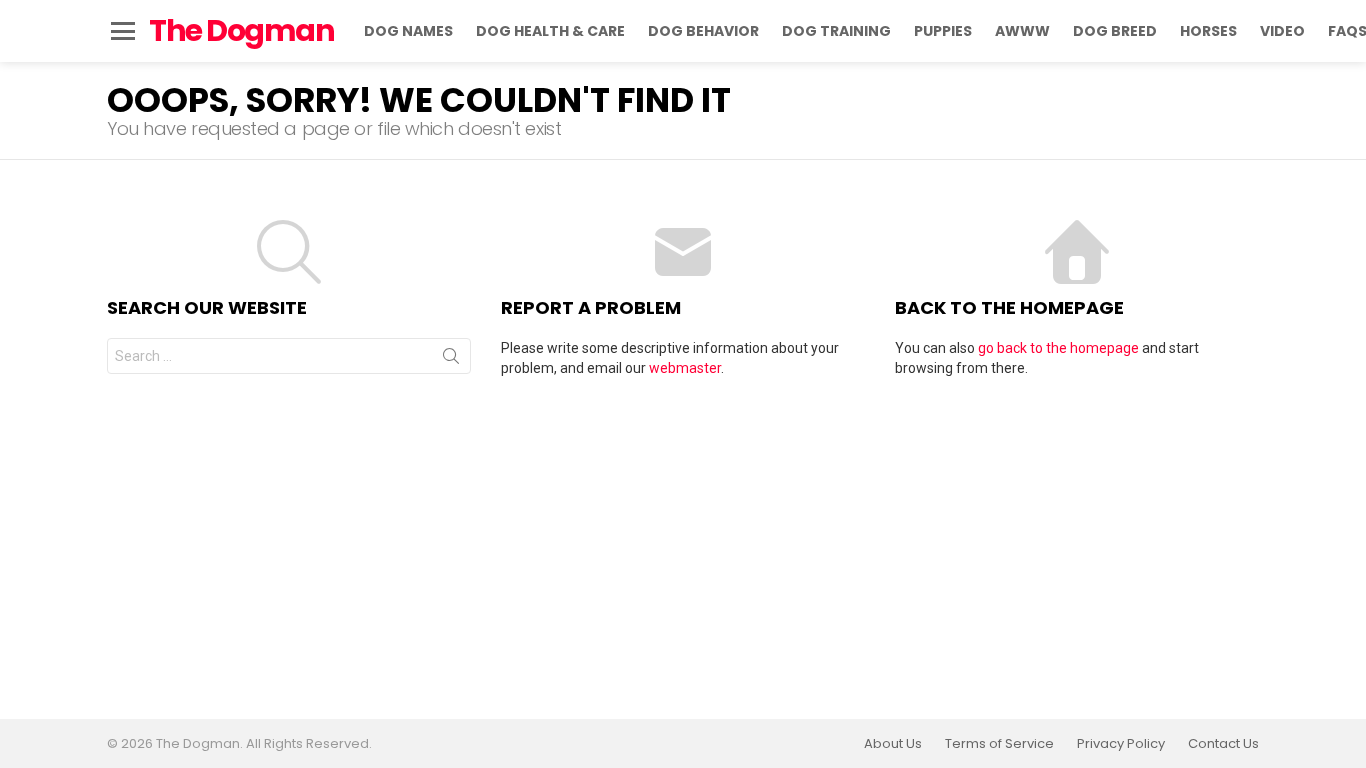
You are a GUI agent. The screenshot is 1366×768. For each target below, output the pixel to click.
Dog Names (408, 31)
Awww (1022, 31)
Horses (1208, 31)
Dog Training (836, 31)
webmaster (685, 368)
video (1282, 31)
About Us (893, 744)
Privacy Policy (1121, 744)
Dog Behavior (703, 31)
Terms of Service (999, 744)
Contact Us (1223, 744)
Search (451, 360)
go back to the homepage (1058, 348)
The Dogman (241, 30)
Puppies (943, 31)
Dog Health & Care (550, 31)
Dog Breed (1115, 31)
